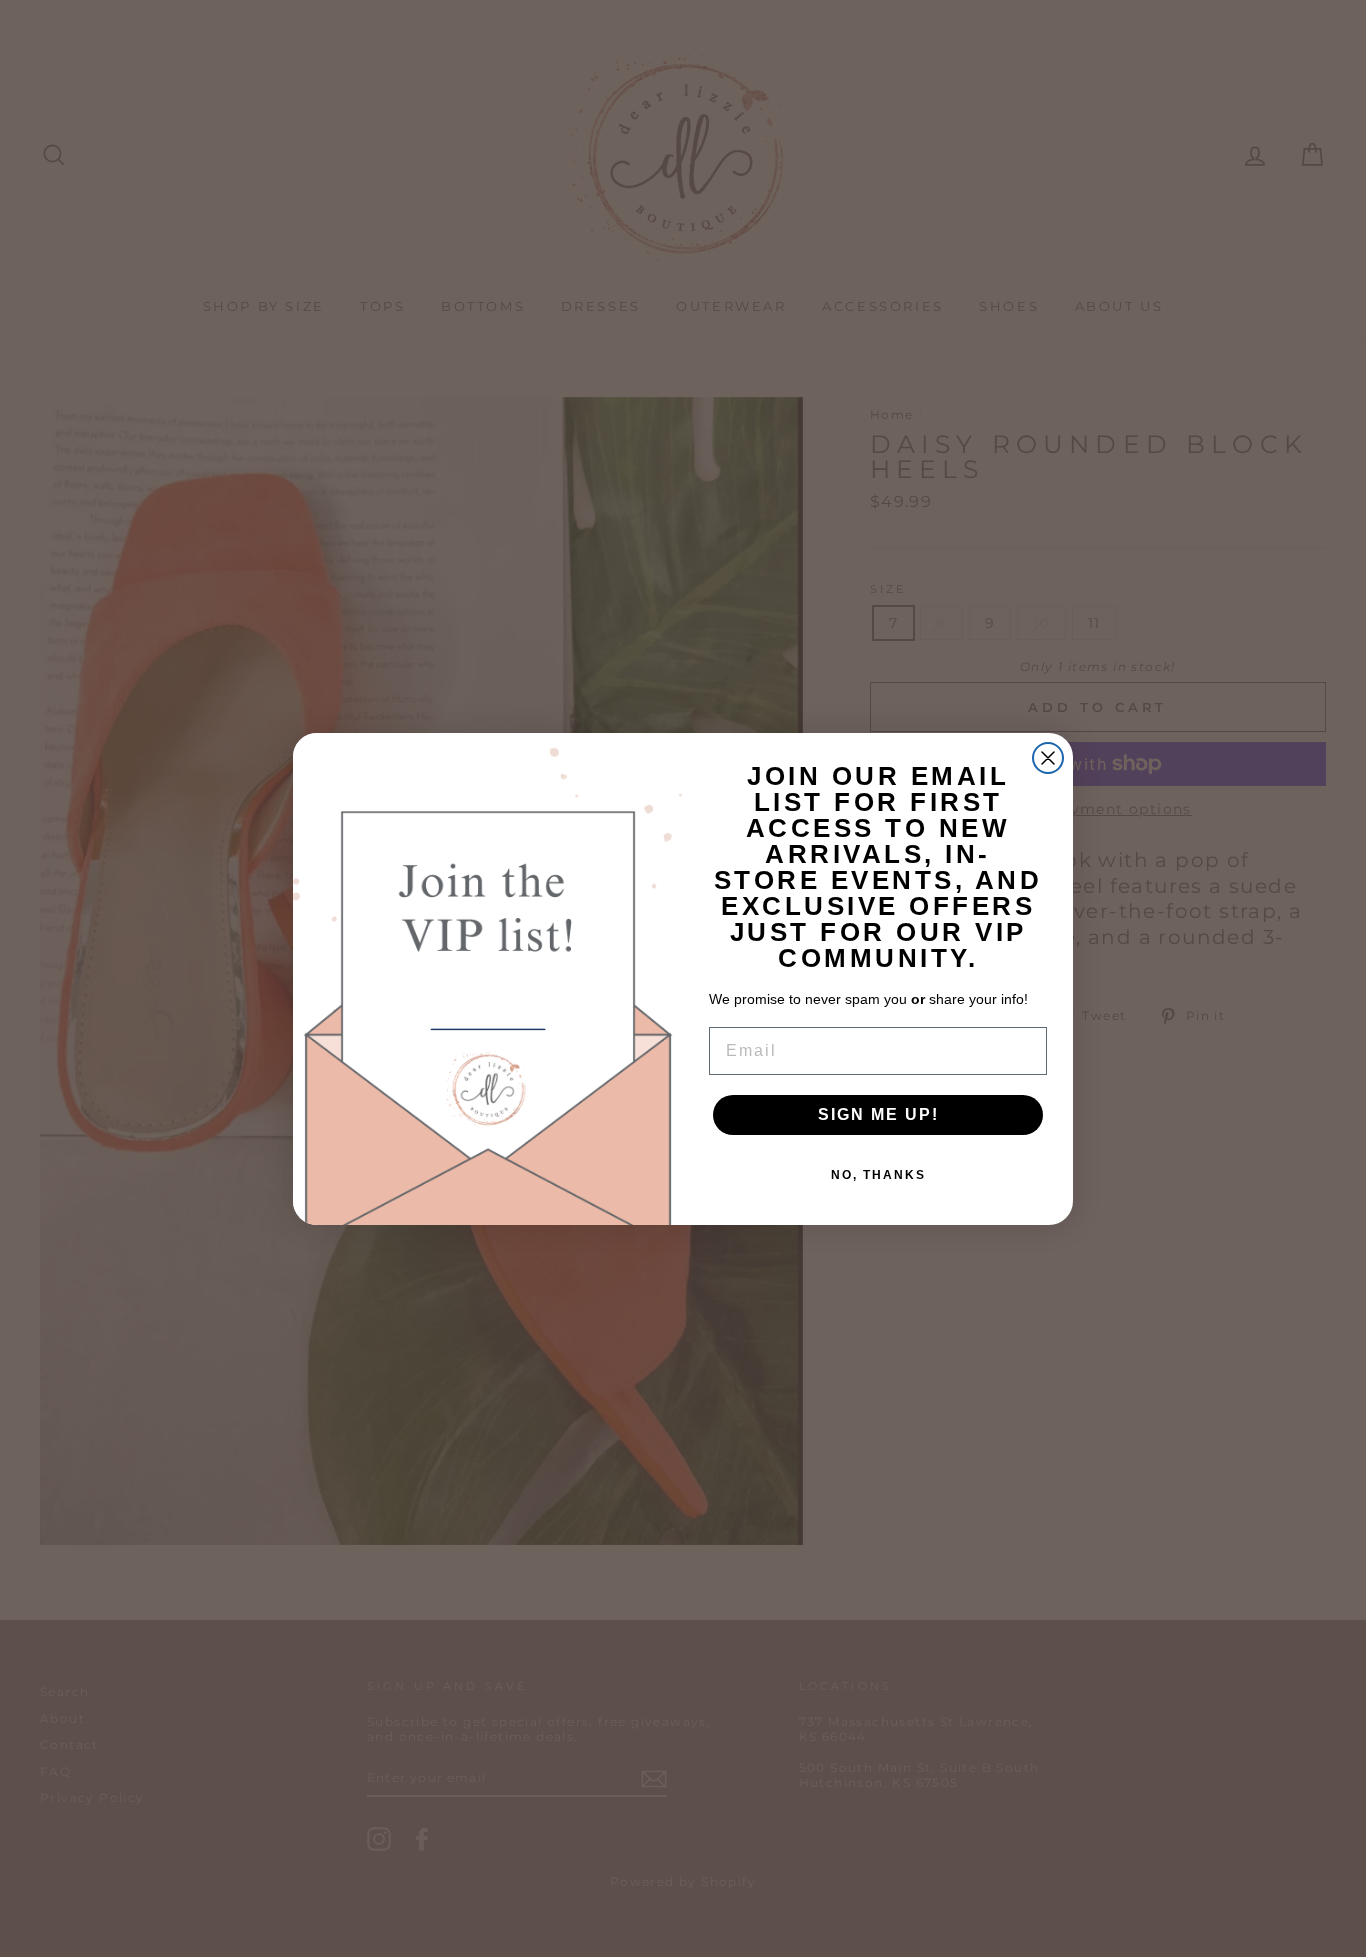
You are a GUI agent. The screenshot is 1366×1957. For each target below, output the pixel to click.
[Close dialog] (1048, 758)
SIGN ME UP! (878, 1114)
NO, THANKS (878, 1175)
